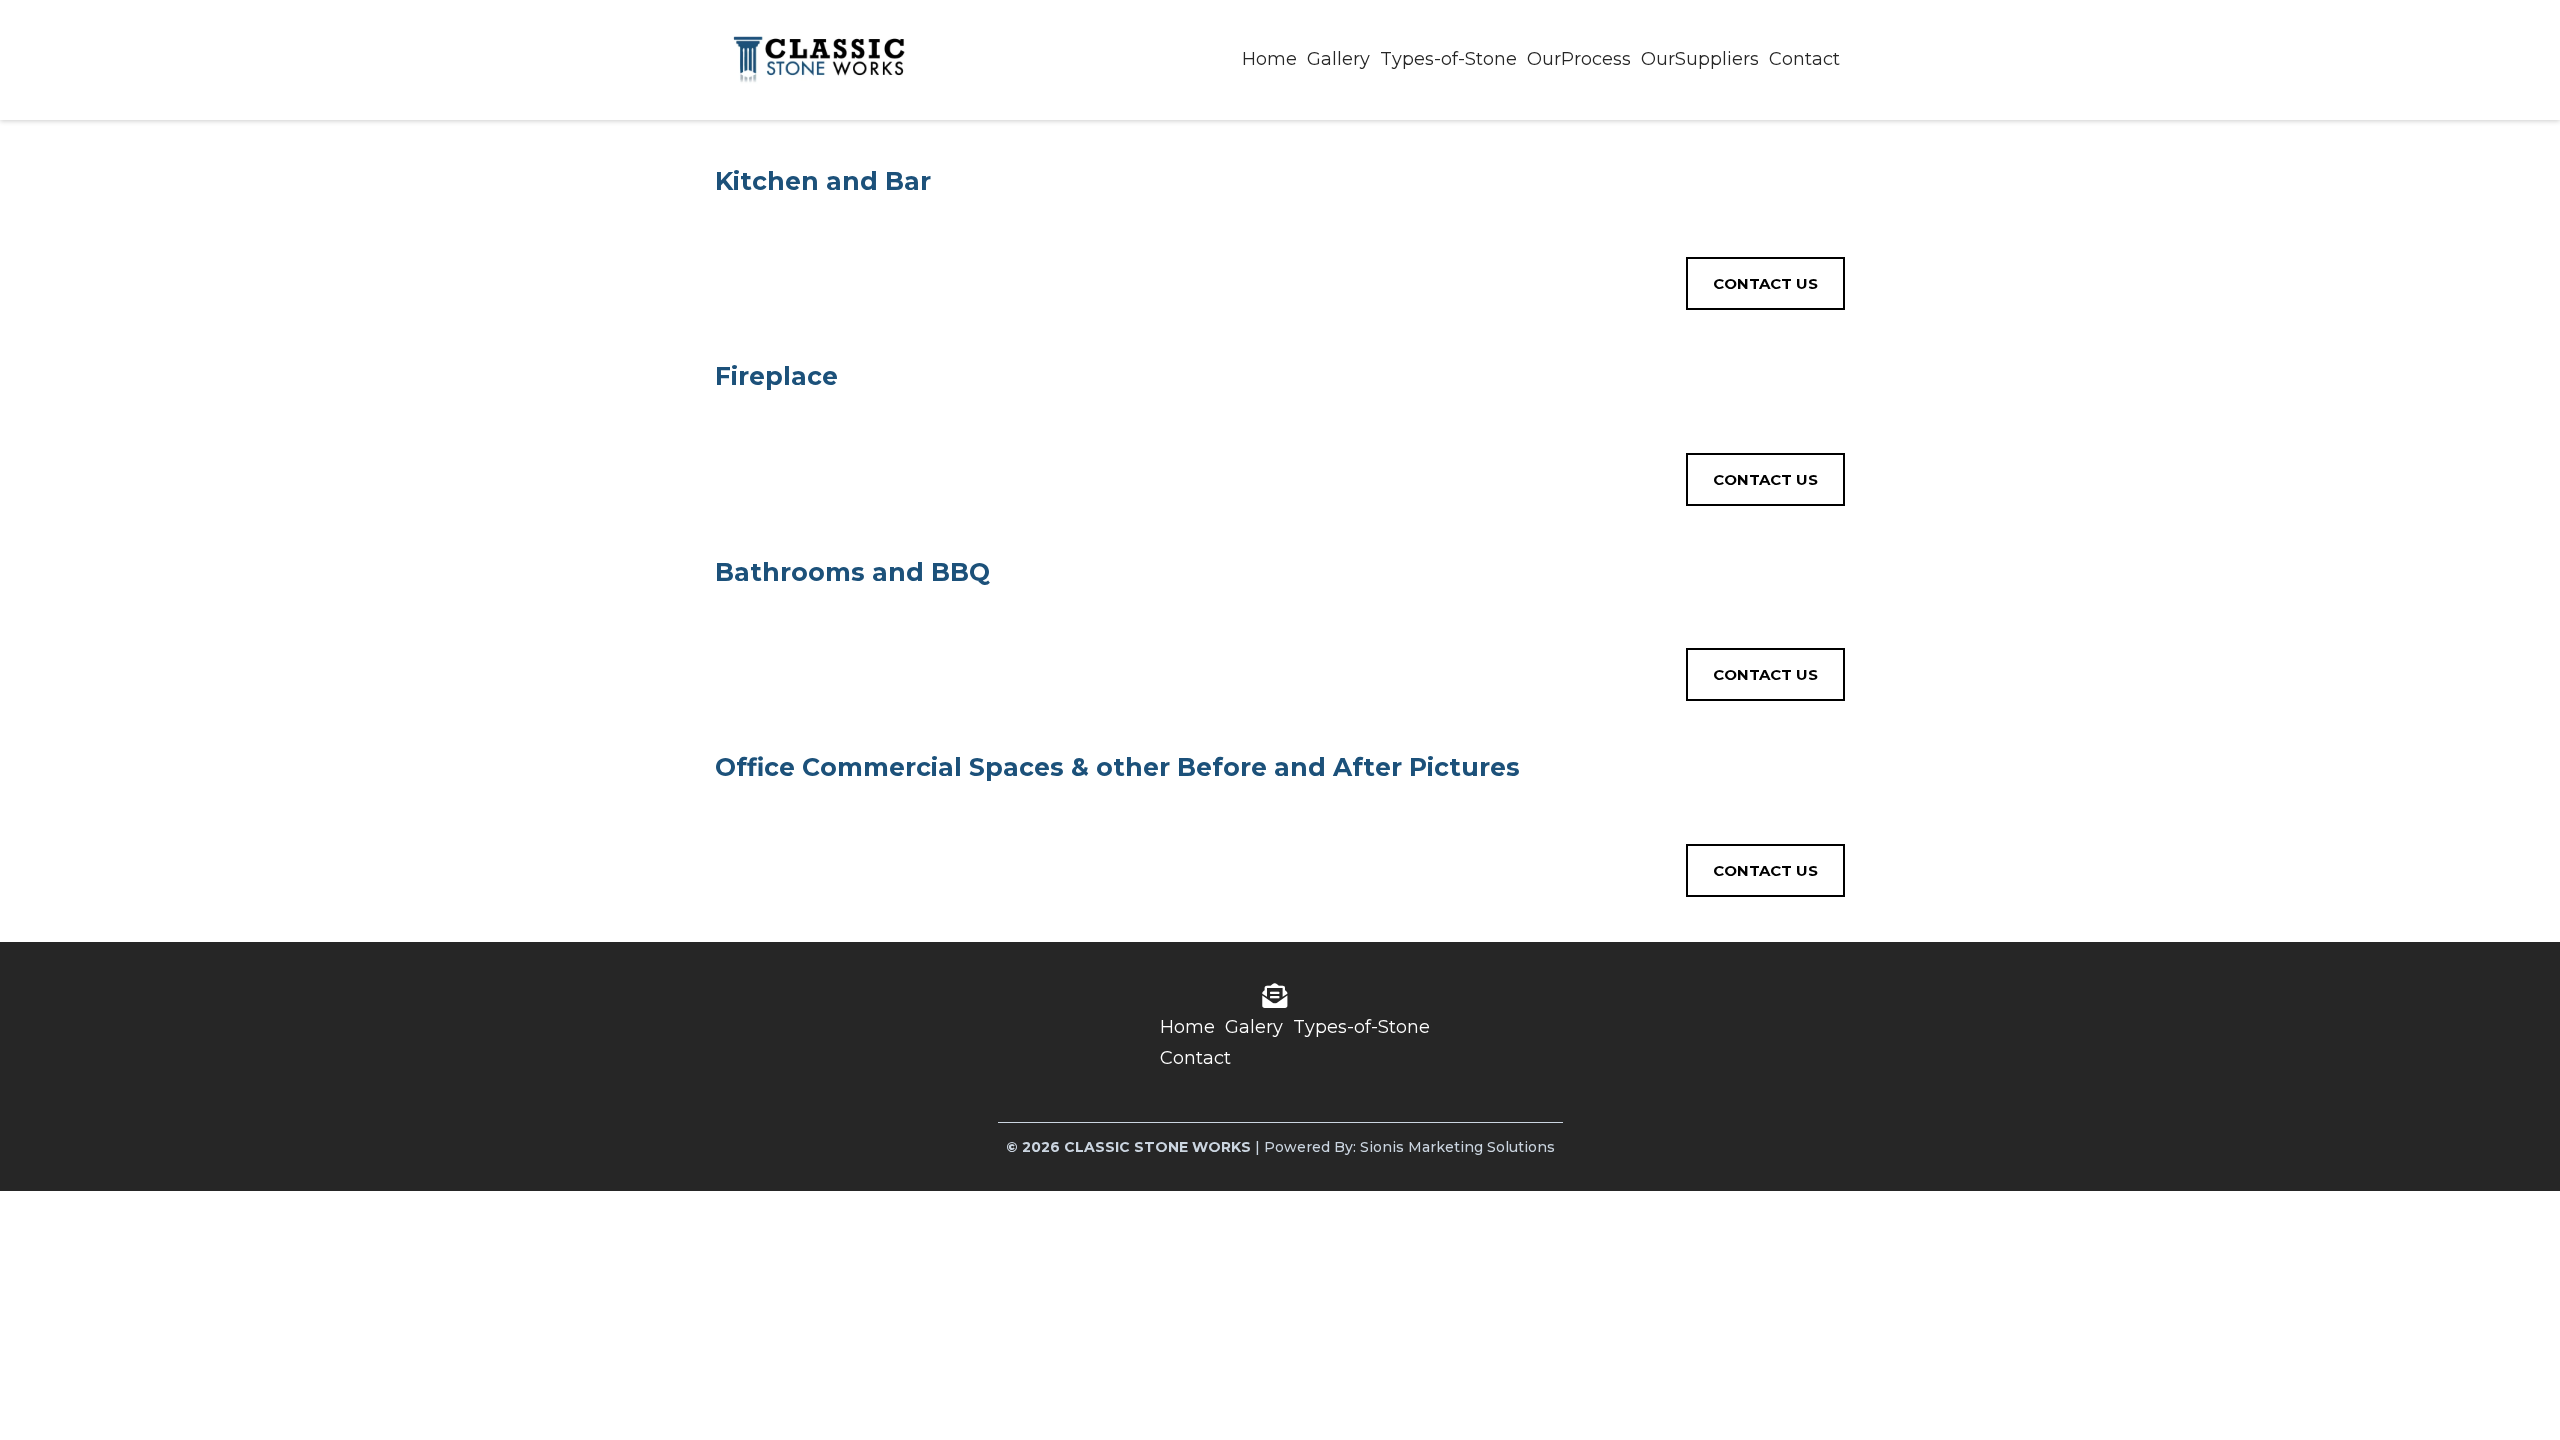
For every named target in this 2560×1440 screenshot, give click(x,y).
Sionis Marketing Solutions (1457, 1147)
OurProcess (1579, 59)
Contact (1804, 59)
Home (1269, 59)
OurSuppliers (1700, 59)
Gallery (1338, 59)
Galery (1254, 1027)
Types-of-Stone (1448, 59)
